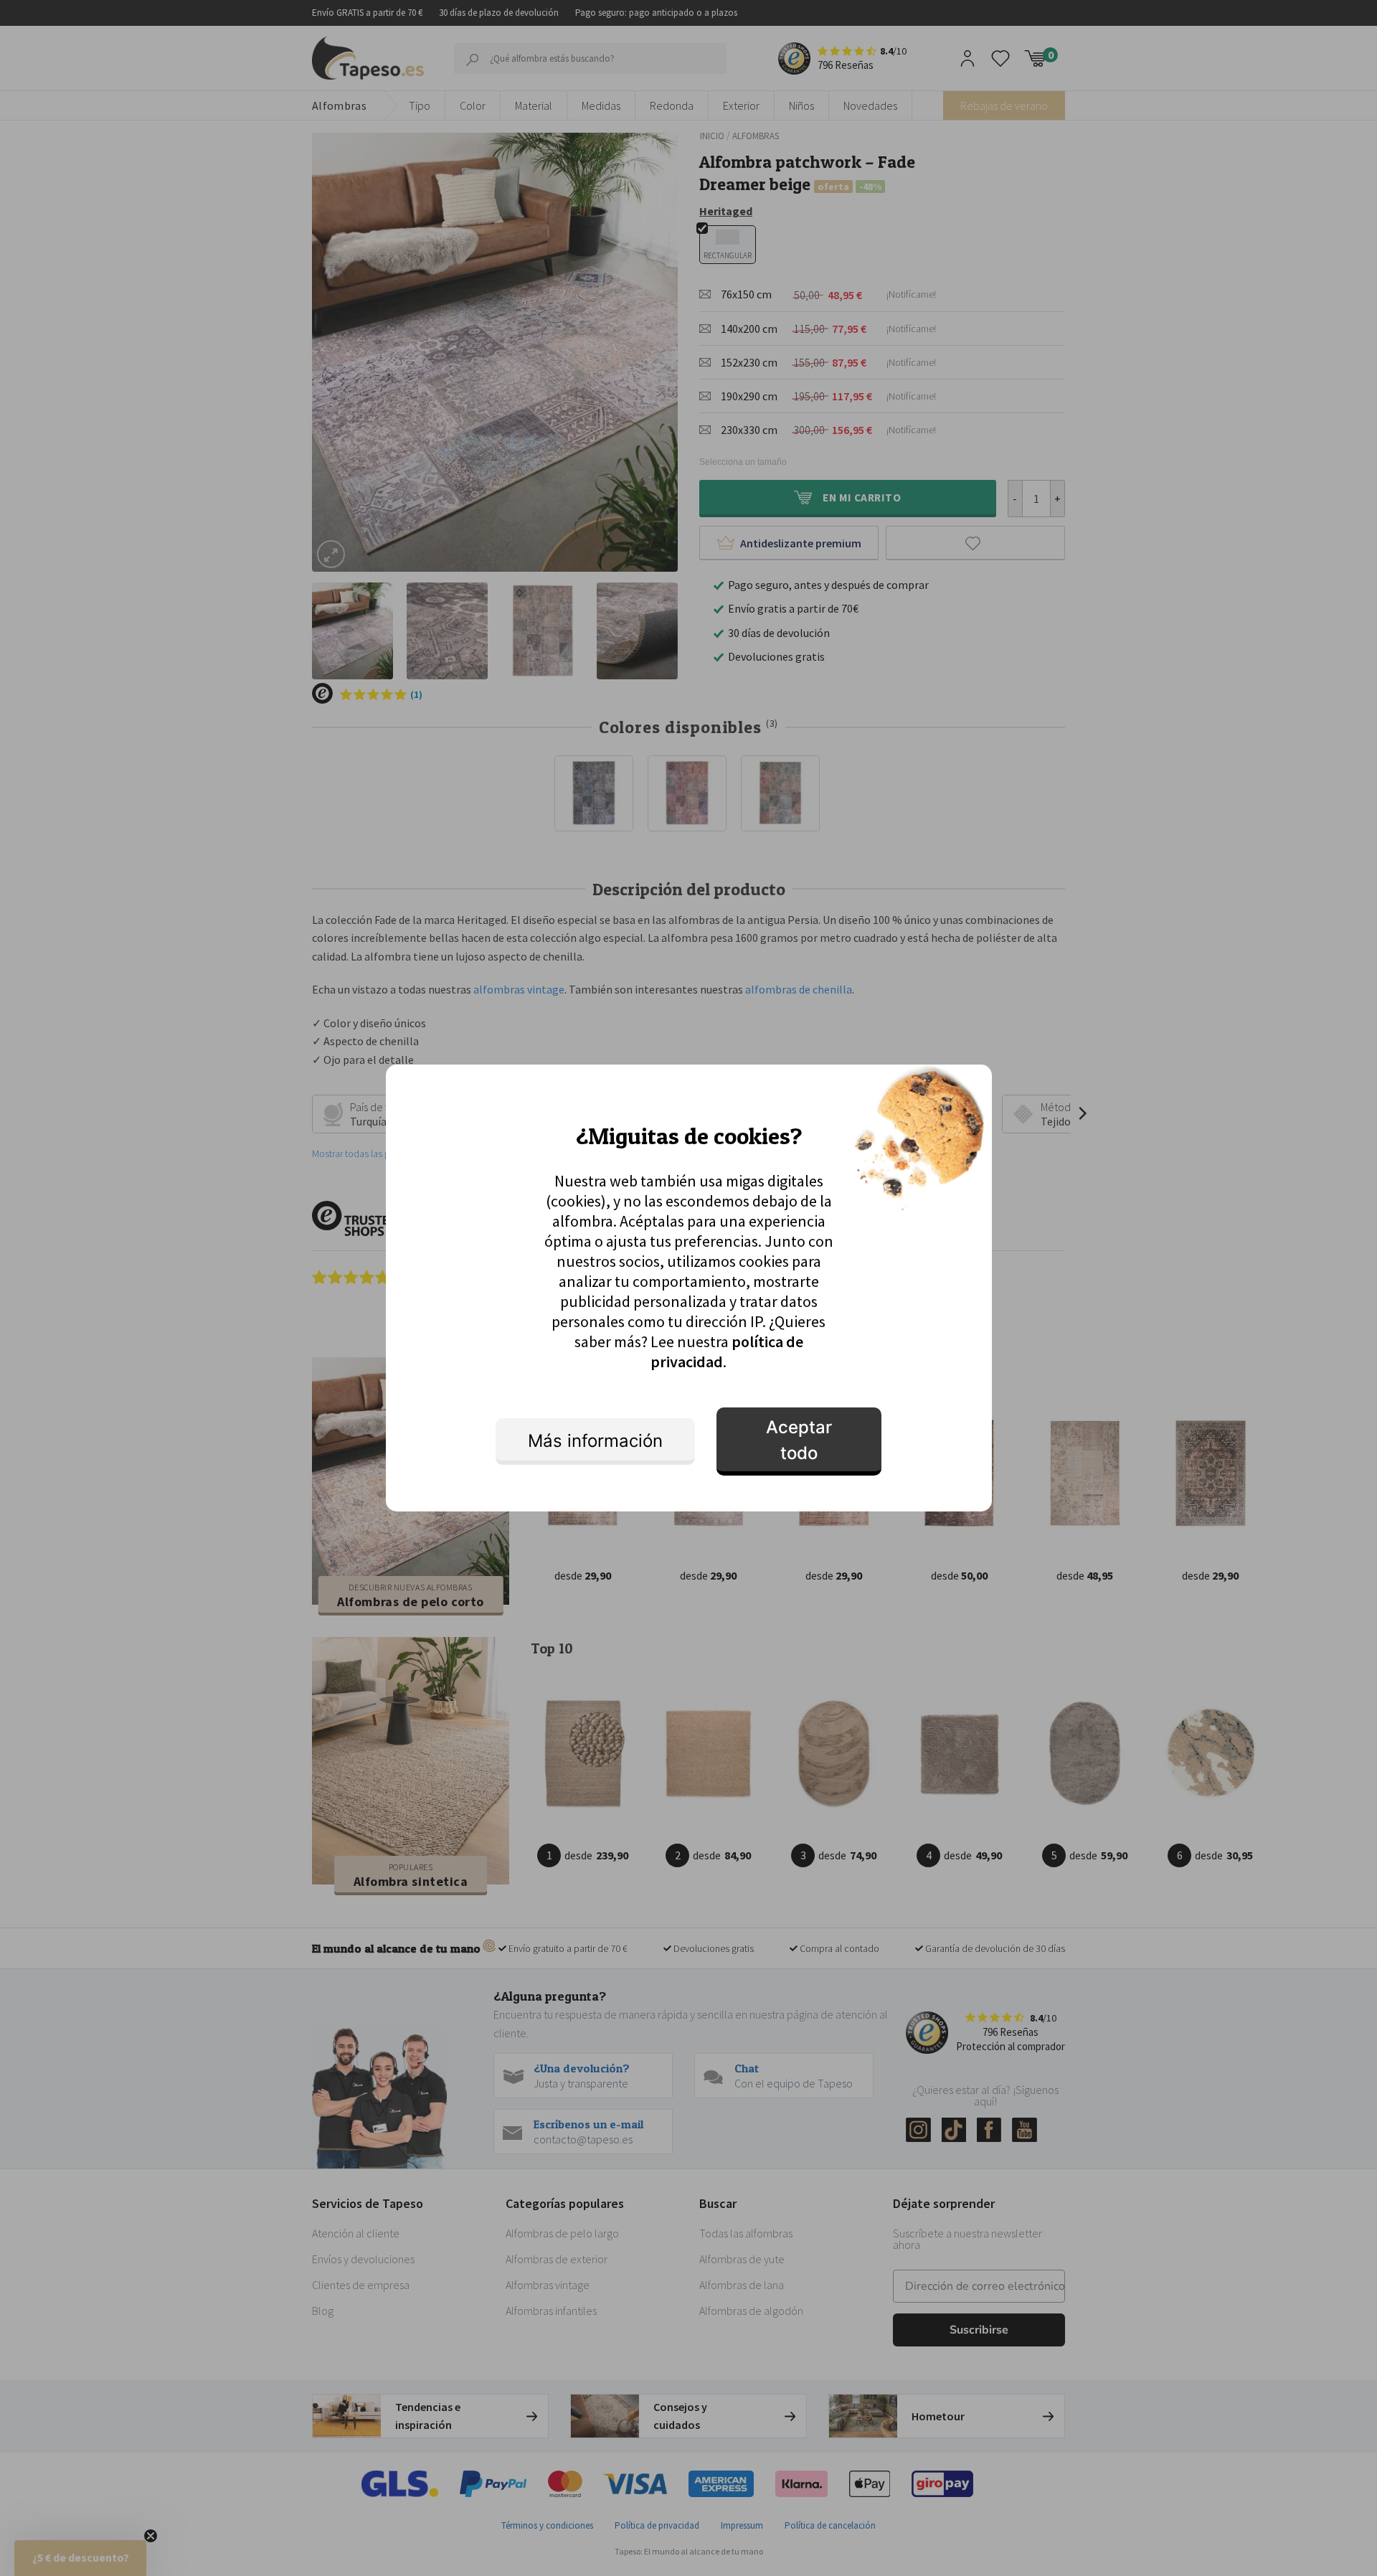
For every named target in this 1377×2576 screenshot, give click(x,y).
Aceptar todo (799, 1440)
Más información (595, 1441)
